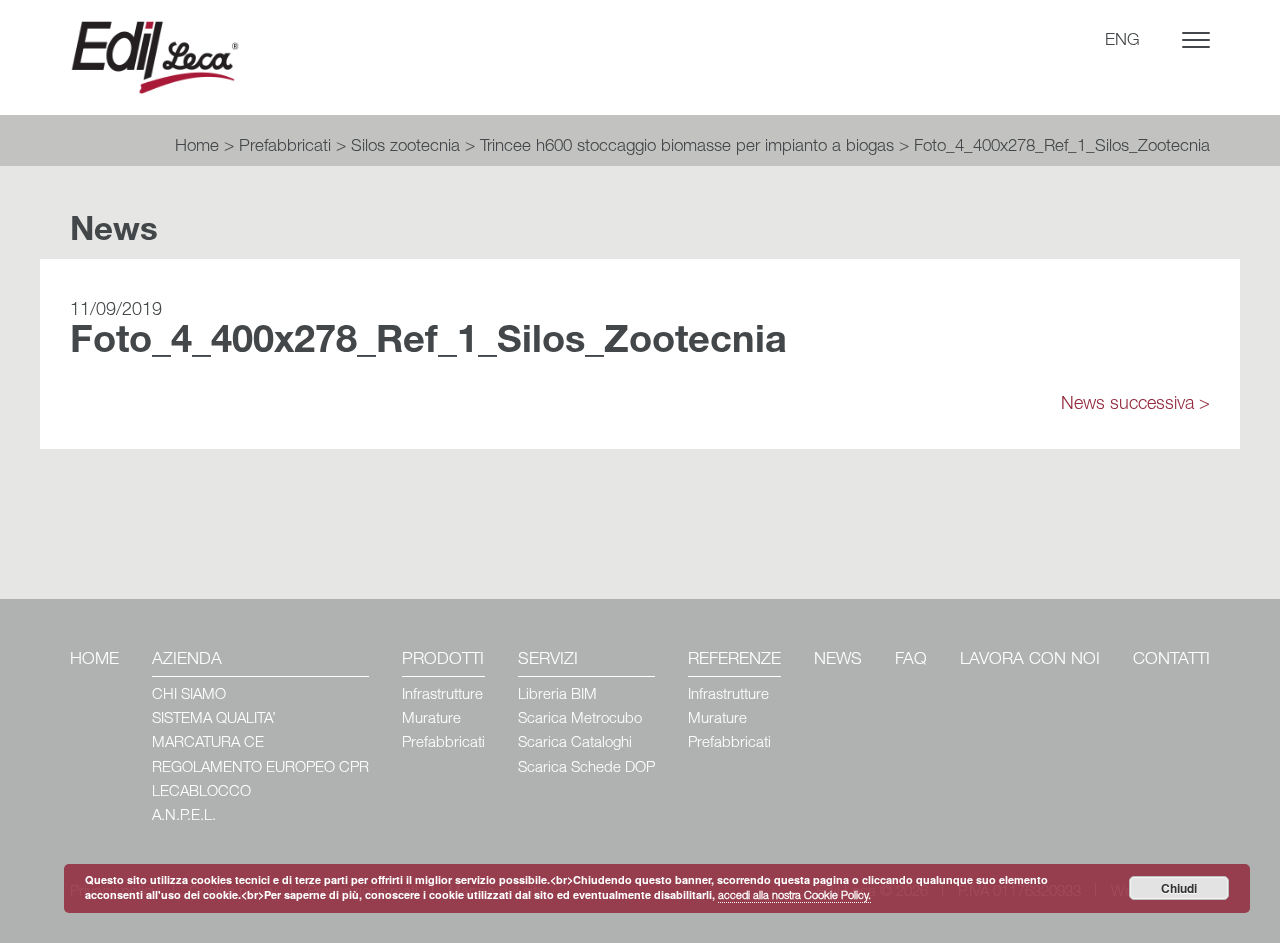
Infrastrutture (442, 695)
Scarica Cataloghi (575, 743)
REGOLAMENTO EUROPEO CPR (260, 768)
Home (197, 147)
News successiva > (1135, 405)
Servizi (548, 660)
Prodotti (443, 660)
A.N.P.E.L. (184, 816)
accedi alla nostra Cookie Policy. (794, 896)
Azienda (187, 660)
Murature (431, 719)
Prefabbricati (285, 147)
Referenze (734, 660)
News (838, 660)
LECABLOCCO (201, 792)
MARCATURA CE (208, 743)
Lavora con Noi (1030, 660)
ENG (1122, 41)
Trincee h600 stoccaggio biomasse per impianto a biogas (687, 147)
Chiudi (1179, 888)
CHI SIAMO (189, 695)
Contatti (1171, 660)
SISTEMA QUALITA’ (214, 719)
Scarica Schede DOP (586, 768)
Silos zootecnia (405, 147)
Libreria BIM (557, 695)
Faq (911, 660)
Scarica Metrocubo (580, 719)
